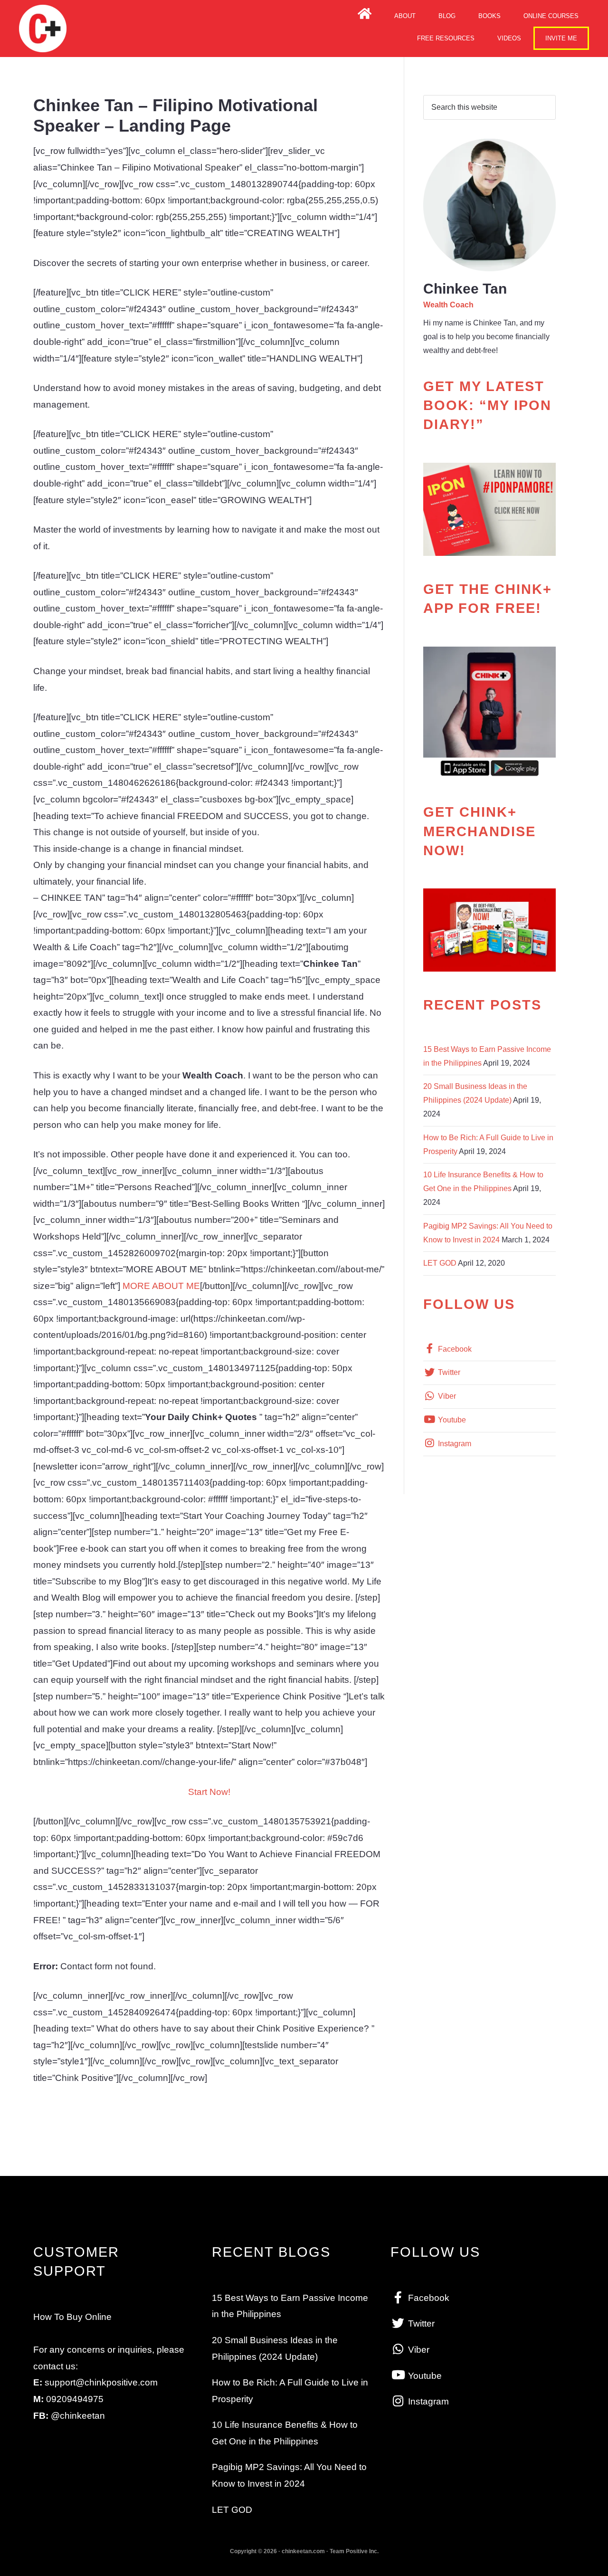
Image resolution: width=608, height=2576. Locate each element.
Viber (446, 1396)
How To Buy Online (72, 2317)
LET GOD (440, 1263)
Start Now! (209, 1792)
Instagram (454, 1444)
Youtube (451, 1420)
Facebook (454, 1349)
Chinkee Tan (43, 29)
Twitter (448, 1372)
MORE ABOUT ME (160, 1286)
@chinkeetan (78, 2416)
